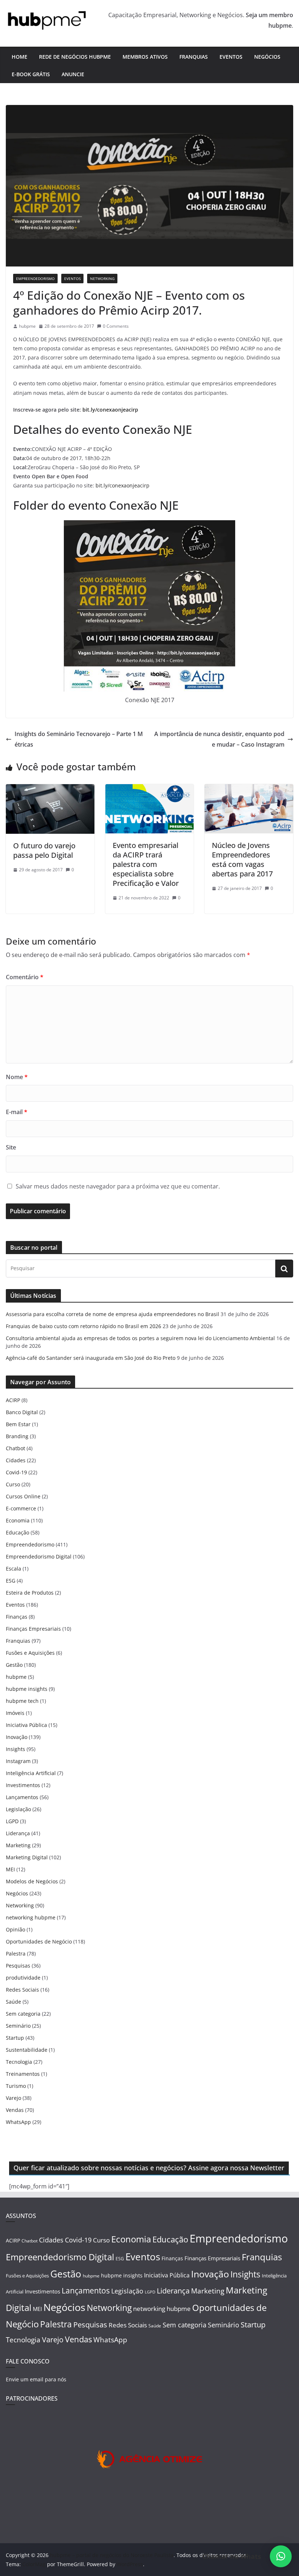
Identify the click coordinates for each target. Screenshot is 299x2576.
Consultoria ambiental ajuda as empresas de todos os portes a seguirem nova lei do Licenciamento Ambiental (140, 1338)
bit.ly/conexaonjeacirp (110, 410)
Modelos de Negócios (32, 1881)
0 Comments (116, 326)
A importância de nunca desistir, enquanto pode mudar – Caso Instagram (219, 739)
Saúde (13, 2002)
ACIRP (13, 1400)
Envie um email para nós (36, 2379)
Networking (102, 279)
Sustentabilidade (27, 2050)
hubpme (27, 326)
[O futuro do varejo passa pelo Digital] (50, 789)
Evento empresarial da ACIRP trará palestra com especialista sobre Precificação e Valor (146, 864)
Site (11, 1147)
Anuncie (73, 74)
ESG (11, 1581)
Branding (17, 1436)
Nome (17, 1077)
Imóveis (15, 1713)
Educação (18, 1532)
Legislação (18, 1809)
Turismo (16, 2086)
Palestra (16, 1954)
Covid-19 (16, 1472)
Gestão (14, 1665)
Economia (18, 1520)
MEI (10, 1869)
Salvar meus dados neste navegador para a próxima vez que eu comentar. (118, 1186)
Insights (15, 1749)
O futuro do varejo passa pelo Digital (44, 850)
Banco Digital (22, 1412)
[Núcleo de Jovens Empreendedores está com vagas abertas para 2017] (249, 789)
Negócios (267, 57)
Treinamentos (23, 2074)
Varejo (13, 2098)
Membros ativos (145, 57)
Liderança (18, 1833)
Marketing (18, 1845)
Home (20, 57)
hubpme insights (27, 1689)
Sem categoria (23, 2014)
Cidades (16, 1460)
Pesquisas (18, 1966)
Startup (15, 2038)
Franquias (194, 57)
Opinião (15, 1929)
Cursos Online (23, 1496)
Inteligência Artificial (31, 1773)
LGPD (12, 1821)
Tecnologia (19, 2062)
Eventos (231, 57)
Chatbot (15, 1448)
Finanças (17, 1617)
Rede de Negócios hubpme (75, 57)
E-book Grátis (31, 74)
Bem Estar (18, 1424)
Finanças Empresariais (33, 1629)
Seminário (18, 2026)
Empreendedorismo (35, 279)
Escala (13, 1569)
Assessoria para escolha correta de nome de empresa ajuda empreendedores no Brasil (112, 1314)
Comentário (25, 977)
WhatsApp (18, 2122)
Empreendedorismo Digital (39, 1557)
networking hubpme (31, 1917)
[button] (281, 2556)
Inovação (17, 1737)
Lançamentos (22, 1797)
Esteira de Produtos (30, 1593)
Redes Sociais (22, 1990)
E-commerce (21, 1508)
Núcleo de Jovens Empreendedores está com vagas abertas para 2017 (242, 859)
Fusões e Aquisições (30, 1653)
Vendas (15, 2110)
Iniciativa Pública (26, 1725)
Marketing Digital (27, 1857)
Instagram (18, 1761)
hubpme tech (22, 1701)
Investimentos (23, 1785)
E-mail (17, 1112)
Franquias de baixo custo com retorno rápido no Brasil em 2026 (84, 1326)
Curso (13, 1484)
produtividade (23, 1978)
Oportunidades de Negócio (39, 1941)
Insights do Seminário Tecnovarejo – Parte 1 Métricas (79, 739)
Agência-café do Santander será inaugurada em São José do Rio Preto (91, 1358)
